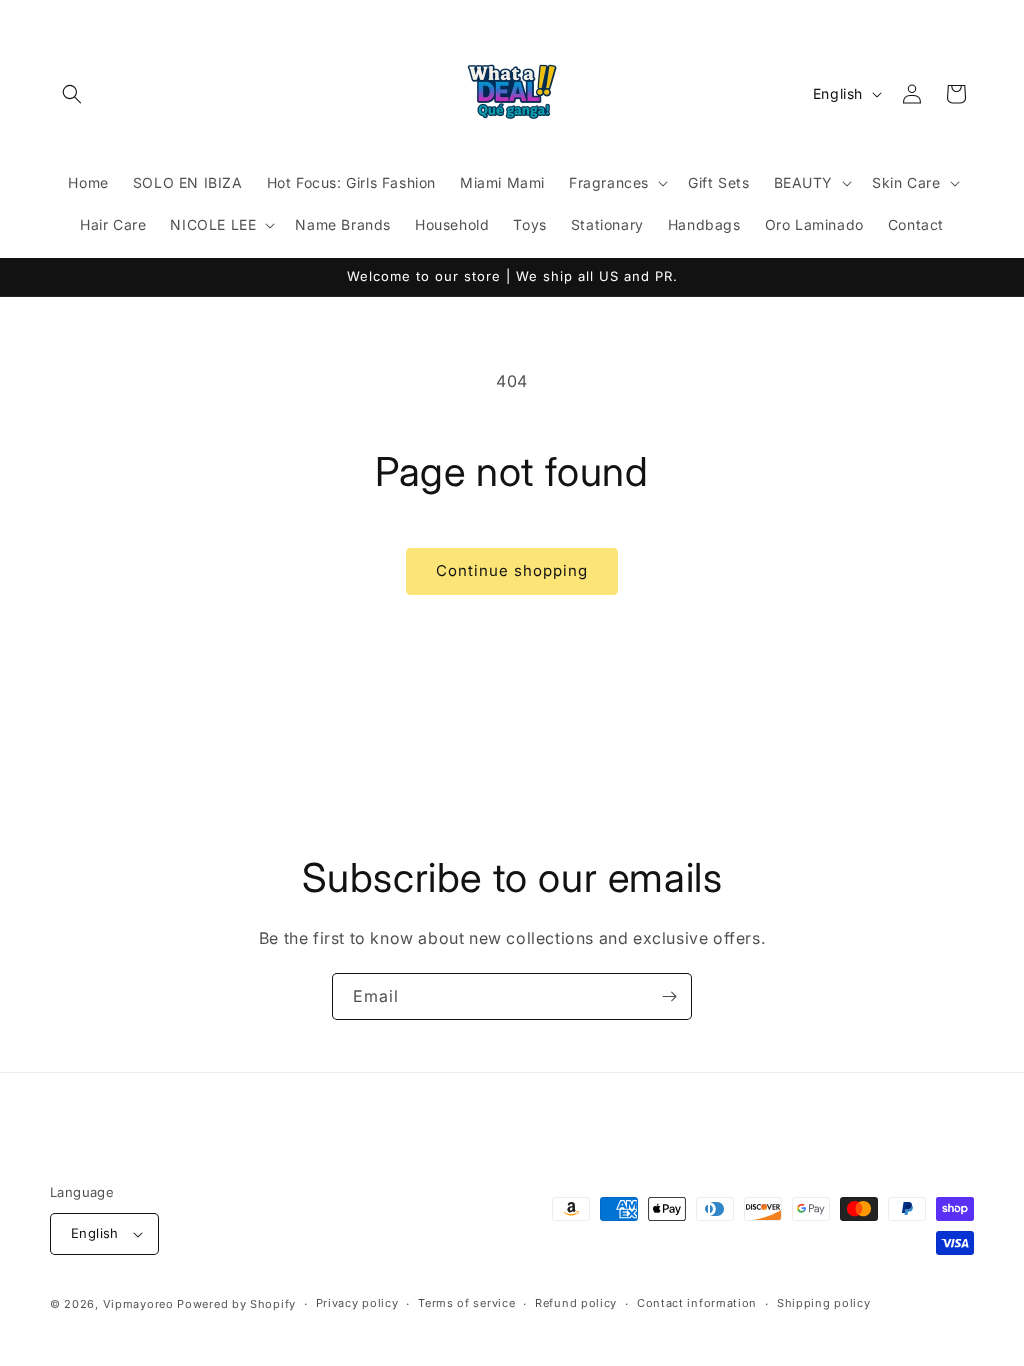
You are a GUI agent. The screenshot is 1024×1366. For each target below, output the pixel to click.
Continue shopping (512, 570)
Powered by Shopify (236, 1304)
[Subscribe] (669, 996)
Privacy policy (357, 1303)
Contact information (697, 1303)
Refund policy (576, 1303)
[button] (72, 94)
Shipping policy (824, 1303)
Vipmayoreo (138, 1304)
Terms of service (466, 1303)
